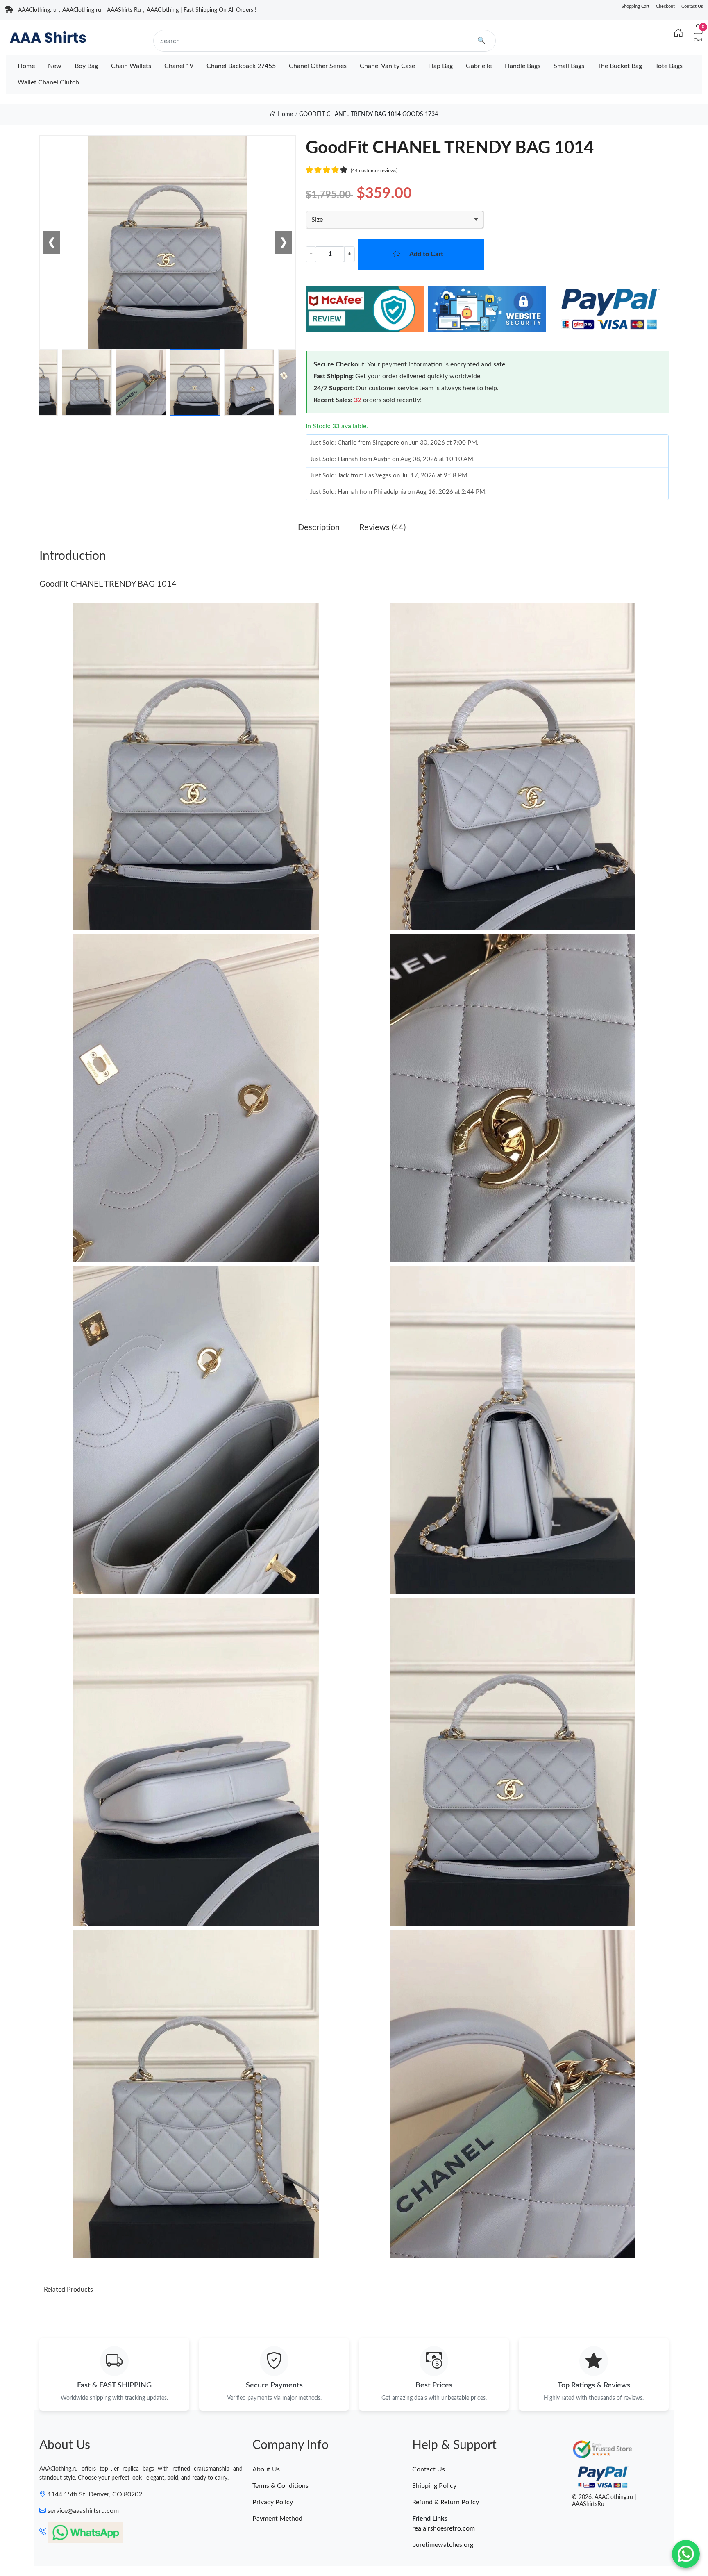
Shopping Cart (635, 6)
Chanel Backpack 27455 (241, 66)
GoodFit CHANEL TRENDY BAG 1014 (108, 584)
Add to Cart (426, 254)
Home (26, 66)
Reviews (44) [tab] (382, 527)
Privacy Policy (273, 2502)
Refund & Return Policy (446, 2502)
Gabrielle (479, 66)
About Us (266, 2469)
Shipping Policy (434, 2486)
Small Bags (569, 66)
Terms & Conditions (280, 2486)
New (55, 66)
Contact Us (692, 6)
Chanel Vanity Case (387, 66)
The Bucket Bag (620, 66)
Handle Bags (523, 66)
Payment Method (277, 2519)
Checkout (665, 6)
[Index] (678, 34)
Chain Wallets (131, 66)
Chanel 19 (179, 66)
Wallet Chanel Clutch (48, 82)
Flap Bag (440, 66)
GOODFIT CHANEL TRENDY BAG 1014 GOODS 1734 (369, 114)
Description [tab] (319, 527)
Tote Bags (669, 66)
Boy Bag (86, 66)
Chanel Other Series (318, 66)
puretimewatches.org (443, 2545)
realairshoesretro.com (444, 2528)
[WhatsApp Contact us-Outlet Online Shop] (686, 2554)
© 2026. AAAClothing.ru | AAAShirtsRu (604, 2501)
